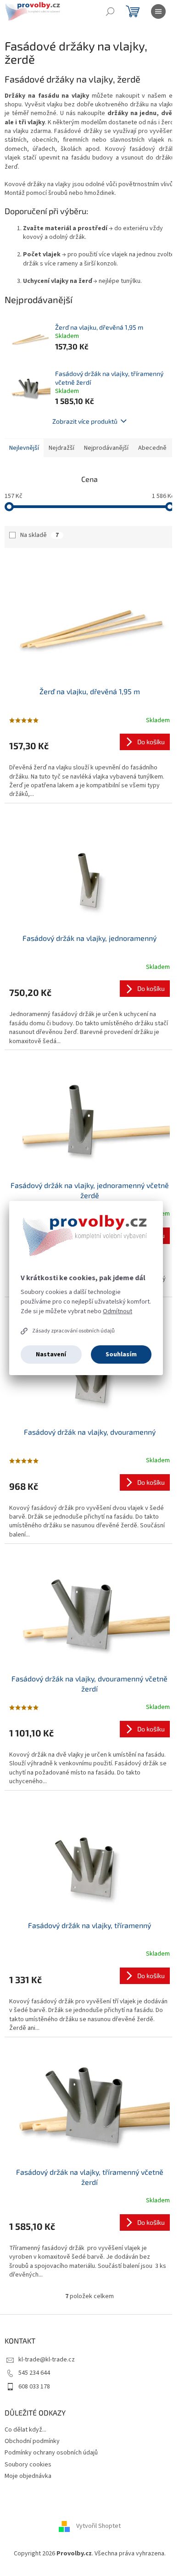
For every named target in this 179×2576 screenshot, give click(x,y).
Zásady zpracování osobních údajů (73, 1331)
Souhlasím (121, 1354)
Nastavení (51, 1354)
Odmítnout (117, 1311)
